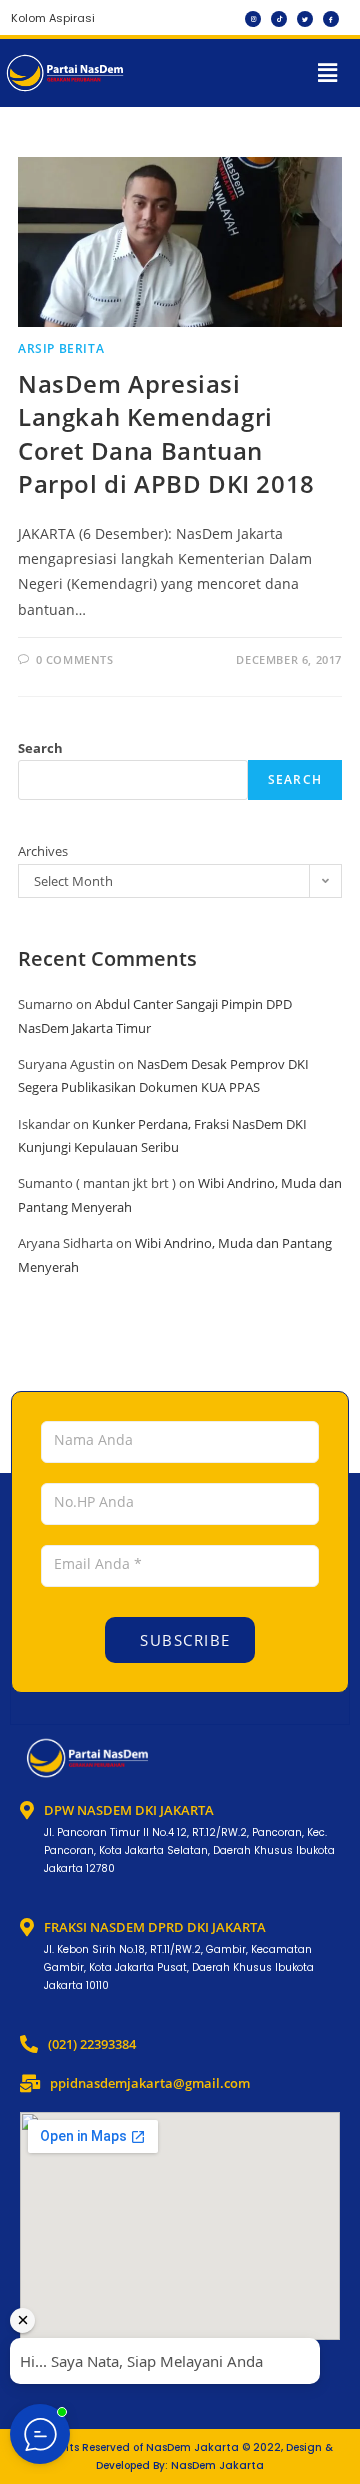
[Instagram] (253, 19)
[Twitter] (305, 19)
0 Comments (75, 659)
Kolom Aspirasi (53, 18)
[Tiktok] (279, 19)
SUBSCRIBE (183, 1640)
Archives (43, 851)
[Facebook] (331, 19)
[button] (328, 73)
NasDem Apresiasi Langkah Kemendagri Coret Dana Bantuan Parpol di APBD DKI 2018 (166, 434)
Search (40, 748)
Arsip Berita (61, 348)
